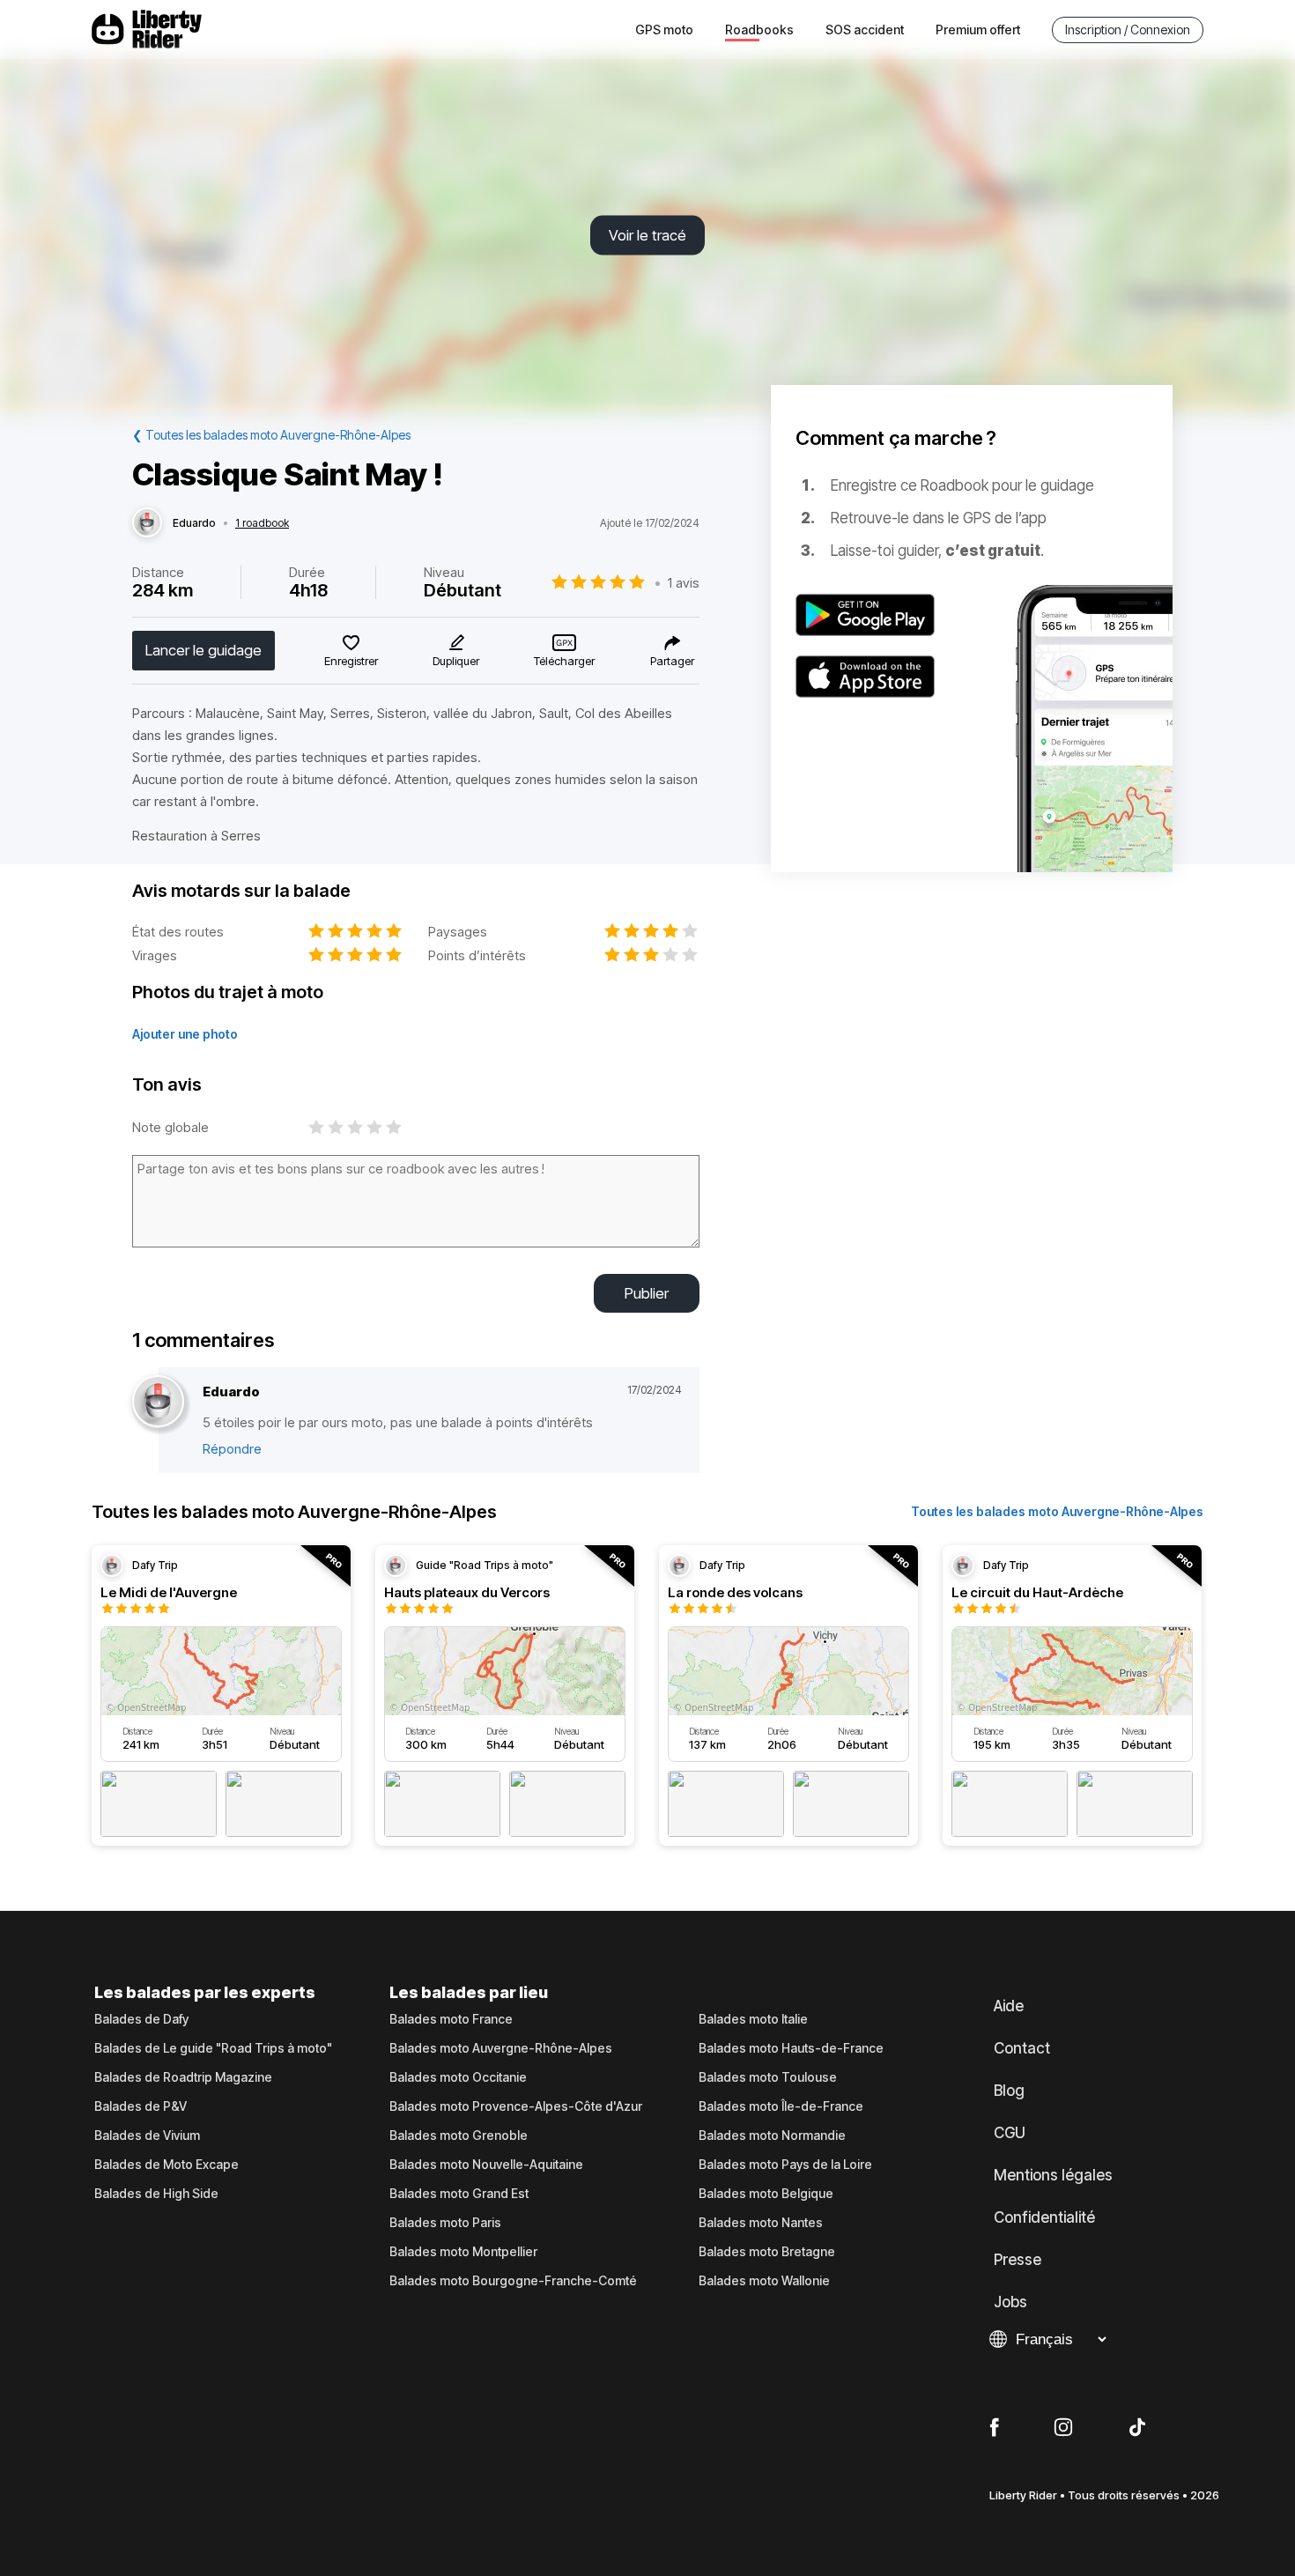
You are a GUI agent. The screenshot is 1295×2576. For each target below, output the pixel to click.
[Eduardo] (147, 523)
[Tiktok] (1137, 2428)
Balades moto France (451, 2019)
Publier (647, 1293)
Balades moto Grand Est (459, 2194)
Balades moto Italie (753, 2019)
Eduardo (194, 523)
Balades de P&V (141, 2106)
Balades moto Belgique (766, 2194)
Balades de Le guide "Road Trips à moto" (213, 2048)
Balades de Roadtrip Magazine (183, 2077)
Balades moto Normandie (772, 2136)
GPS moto (664, 30)
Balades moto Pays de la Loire (785, 2165)
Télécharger (564, 661)
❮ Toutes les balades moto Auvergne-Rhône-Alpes (271, 435)
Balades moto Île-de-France (781, 2106)
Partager (672, 661)
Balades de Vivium (147, 2136)
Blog (1009, 2091)
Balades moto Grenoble (459, 2136)
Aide (1009, 2006)
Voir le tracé (647, 235)
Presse (1017, 2260)
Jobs (1010, 2302)
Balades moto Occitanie (458, 2077)
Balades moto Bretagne (767, 2252)
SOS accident (865, 30)
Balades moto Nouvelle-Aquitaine (486, 2165)
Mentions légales (1053, 2175)
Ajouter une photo (185, 1034)
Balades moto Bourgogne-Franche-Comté (513, 2281)
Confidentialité (1044, 2217)
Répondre (232, 1449)
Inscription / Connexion (1128, 30)
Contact (1022, 2048)
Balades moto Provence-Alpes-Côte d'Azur (516, 2106)
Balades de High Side (156, 2194)
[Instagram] (1063, 2428)
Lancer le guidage (203, 650)
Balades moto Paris (445, 2223)
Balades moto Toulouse (768, 2077)
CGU (1010, 2133)
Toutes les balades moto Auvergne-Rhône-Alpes (1057, 1511)
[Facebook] (994, 2428)
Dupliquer (456, 661)
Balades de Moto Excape (166, 2165)
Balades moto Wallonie (764, 2281)
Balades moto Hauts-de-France (791, 2048)
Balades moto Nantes (761, 2223)
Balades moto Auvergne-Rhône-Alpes (501, 2048)
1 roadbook (262, 523)
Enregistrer (351, 661)
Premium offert (978, 30)
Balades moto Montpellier (463, 2252)
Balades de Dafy (141, 2019)
